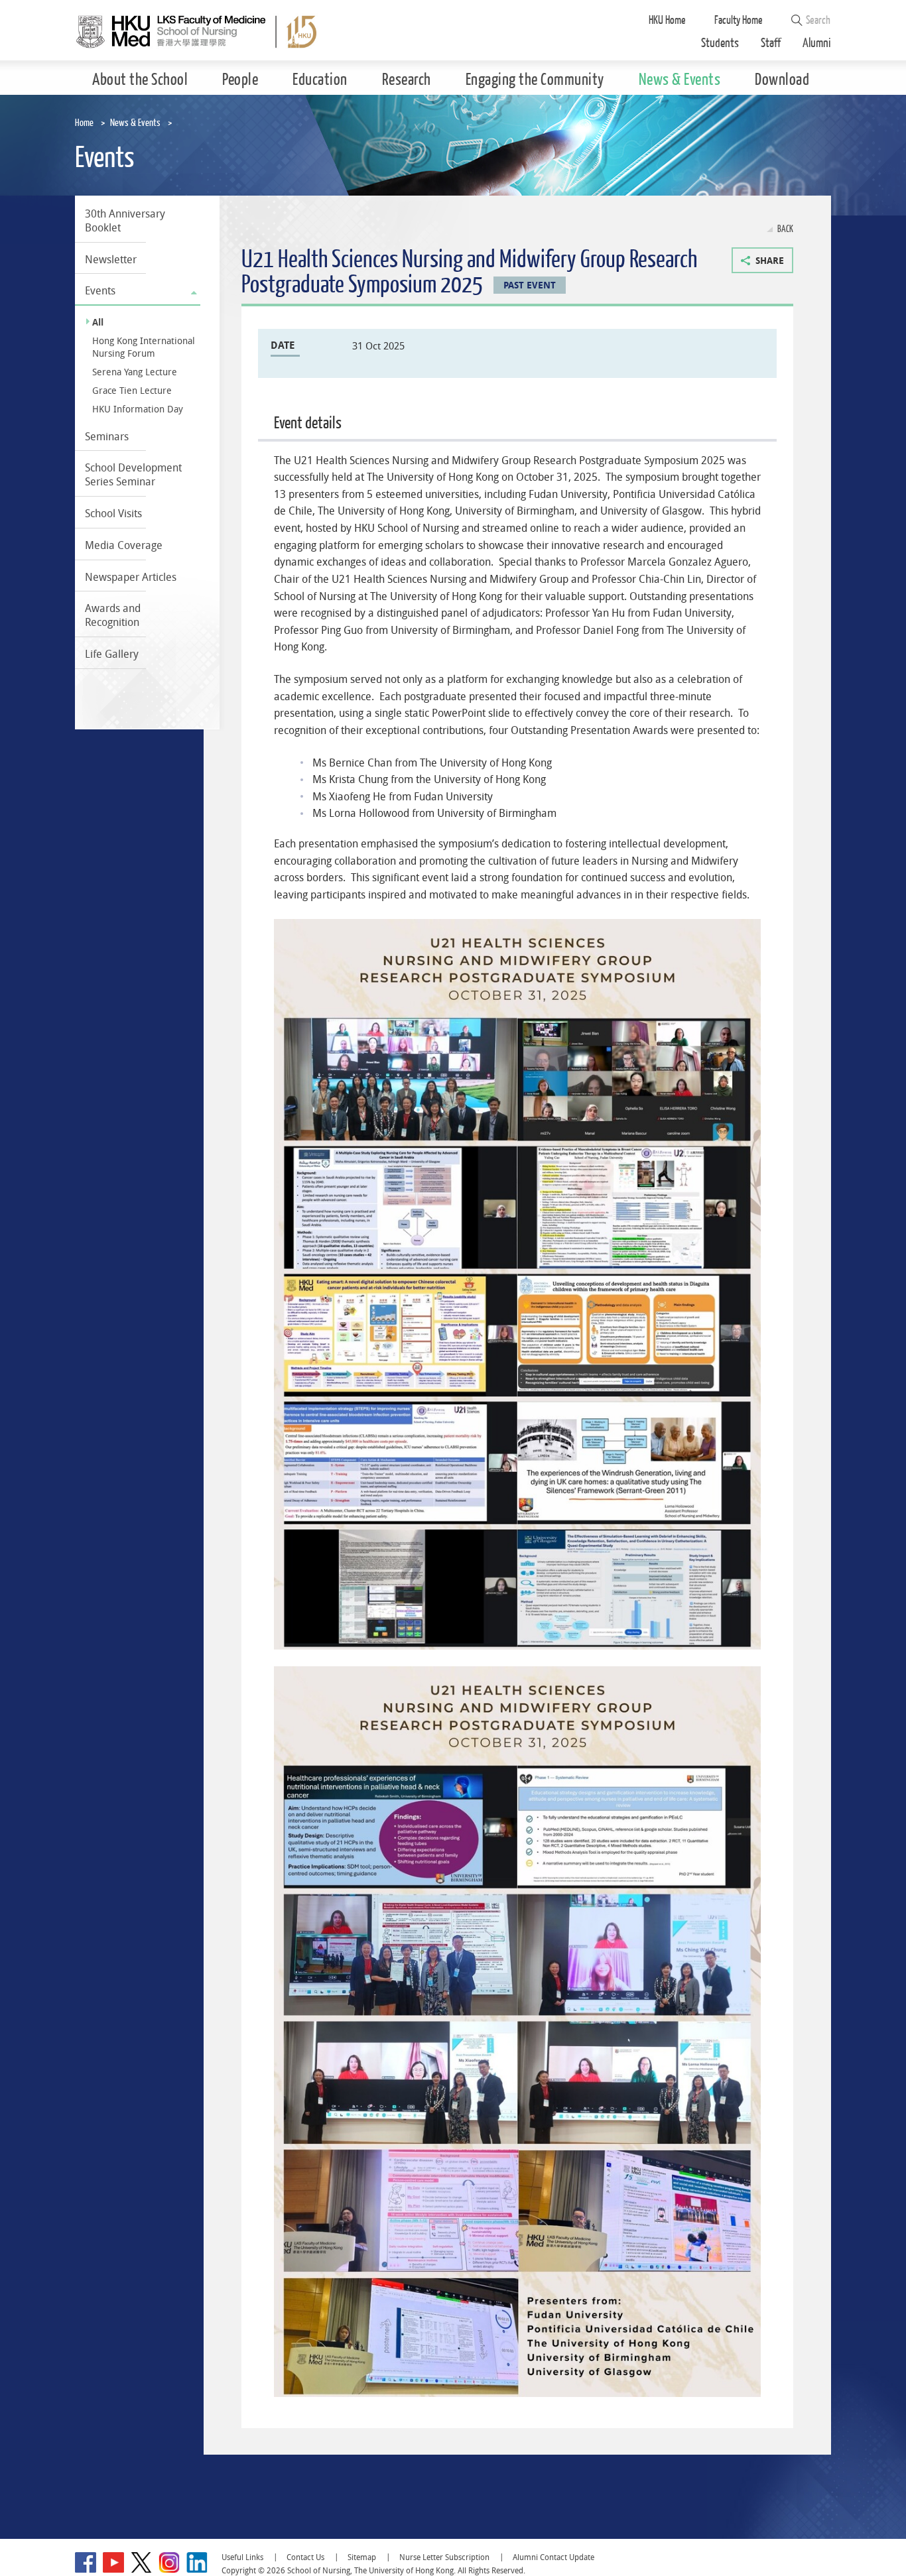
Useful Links (242, 2557)
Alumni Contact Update (553, 2557)
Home (84, 123)
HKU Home (667, 20)
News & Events (135, 123)
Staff (771, 43)
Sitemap (362, 2557)
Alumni (817, 43)
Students (720, 43)
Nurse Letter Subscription (444, 2557)
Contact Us (305, 2557)
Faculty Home (739, 20)
